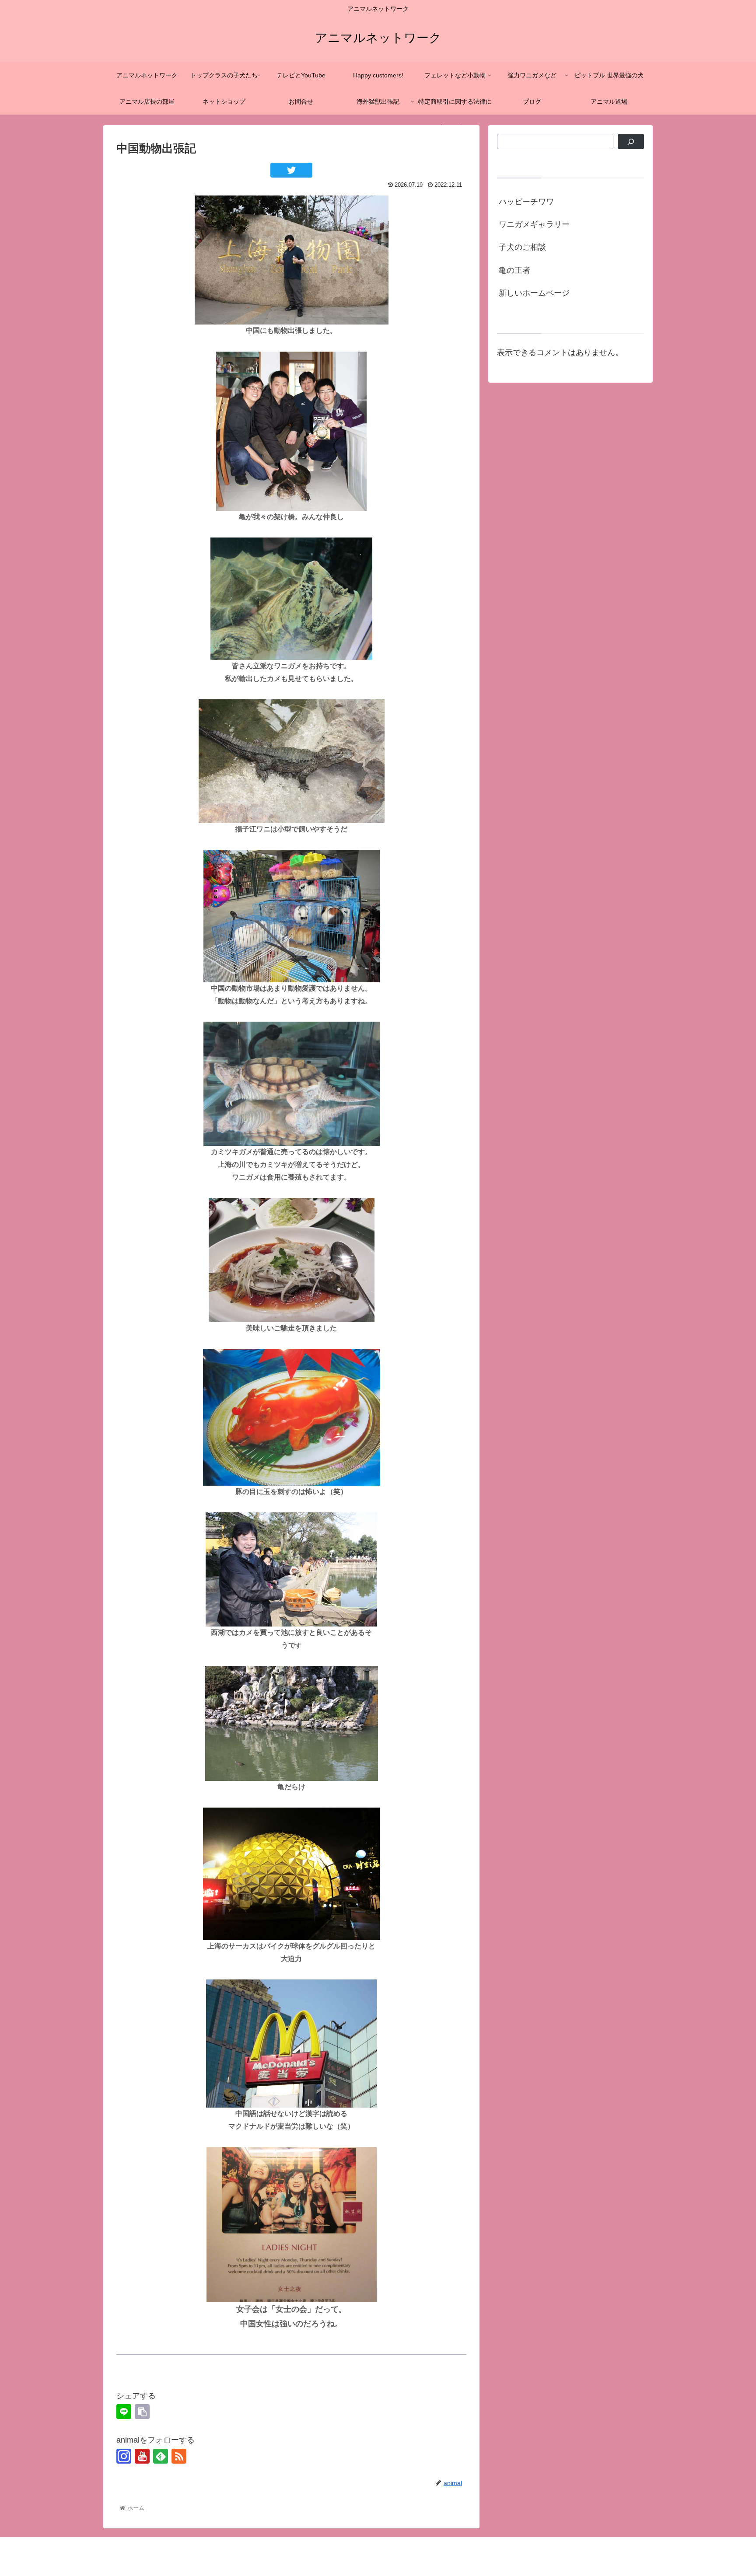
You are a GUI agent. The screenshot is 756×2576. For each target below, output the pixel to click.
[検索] (631, 141)
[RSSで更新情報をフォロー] (179, 2456)
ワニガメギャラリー (534, 224)
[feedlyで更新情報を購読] (161, 2456)
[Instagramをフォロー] (124, 2456)
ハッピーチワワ (526, 202)
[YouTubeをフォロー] (142, 2456)
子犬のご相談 (522, 247)
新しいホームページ (534, 293)
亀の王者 (514, 270)
